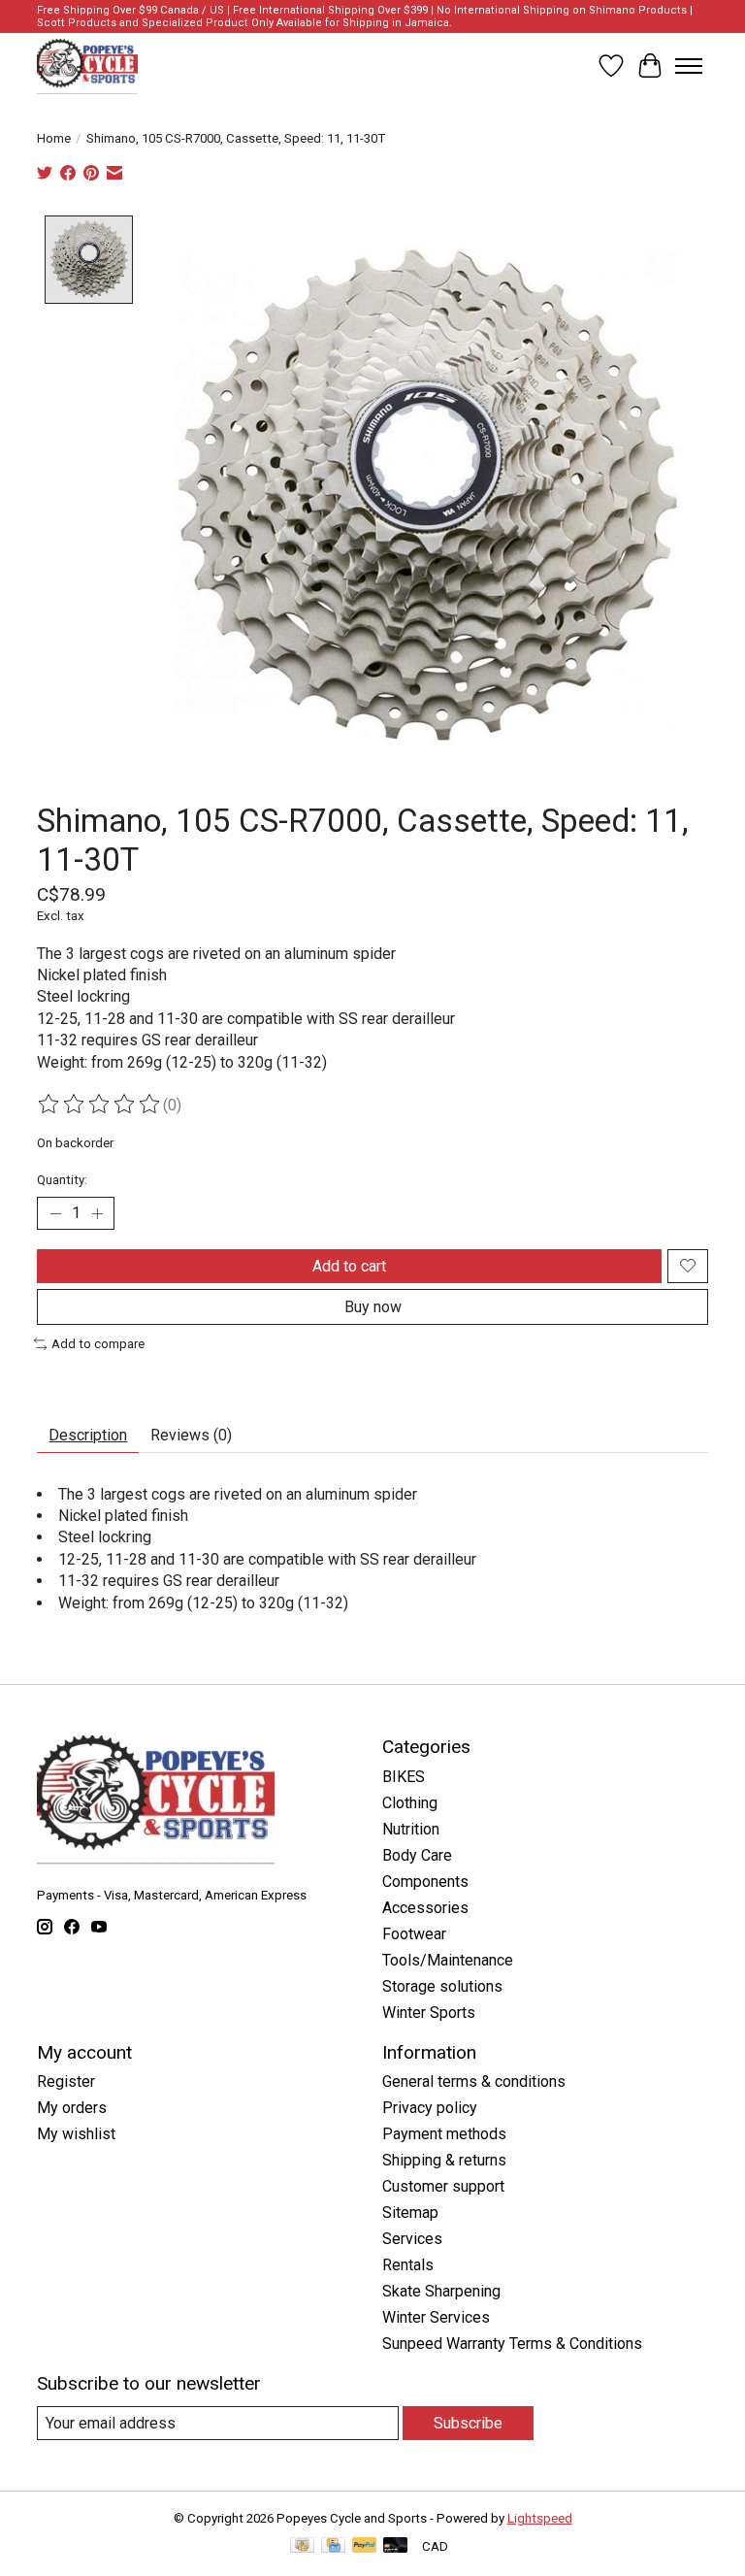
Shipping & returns (444, 2160)
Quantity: (62, 1180)
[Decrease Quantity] (55, 1213)
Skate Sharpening (441, 2291)
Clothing (410, 1803)
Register (66, 2081)
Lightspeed (540, 2518)
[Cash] (302, 2546)
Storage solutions (442, 1986)
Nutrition (411, 1829)
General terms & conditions (474, 2081)
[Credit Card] (333, 2546)
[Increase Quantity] (97, 1213)
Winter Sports (429, 2013)
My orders (72, 2108)
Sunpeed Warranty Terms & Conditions (512, 2344)
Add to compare (98, 1344)
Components (425, 1882)
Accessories (425, 1908)
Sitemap (410, 2213)
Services (412, 2239)
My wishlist (76, 2134)
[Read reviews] (100, 1105)
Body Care (417, 1855)
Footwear (414, 1934)
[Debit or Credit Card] (396, 2546)
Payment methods (444, 2134)
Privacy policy (430, 2108)
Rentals (408, 2265)
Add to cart (349, 1266)
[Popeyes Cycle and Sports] (87, 66)
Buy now (373, 1307)
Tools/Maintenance (448, 1960)
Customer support (443, 2186)
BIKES (404, 1777)
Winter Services (436, 2317)
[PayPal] (365, 2546)
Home (54, 138)
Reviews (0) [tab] (191, 1435)
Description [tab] (88, 1435)
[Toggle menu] (689, 66)
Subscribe (468, 2423)
